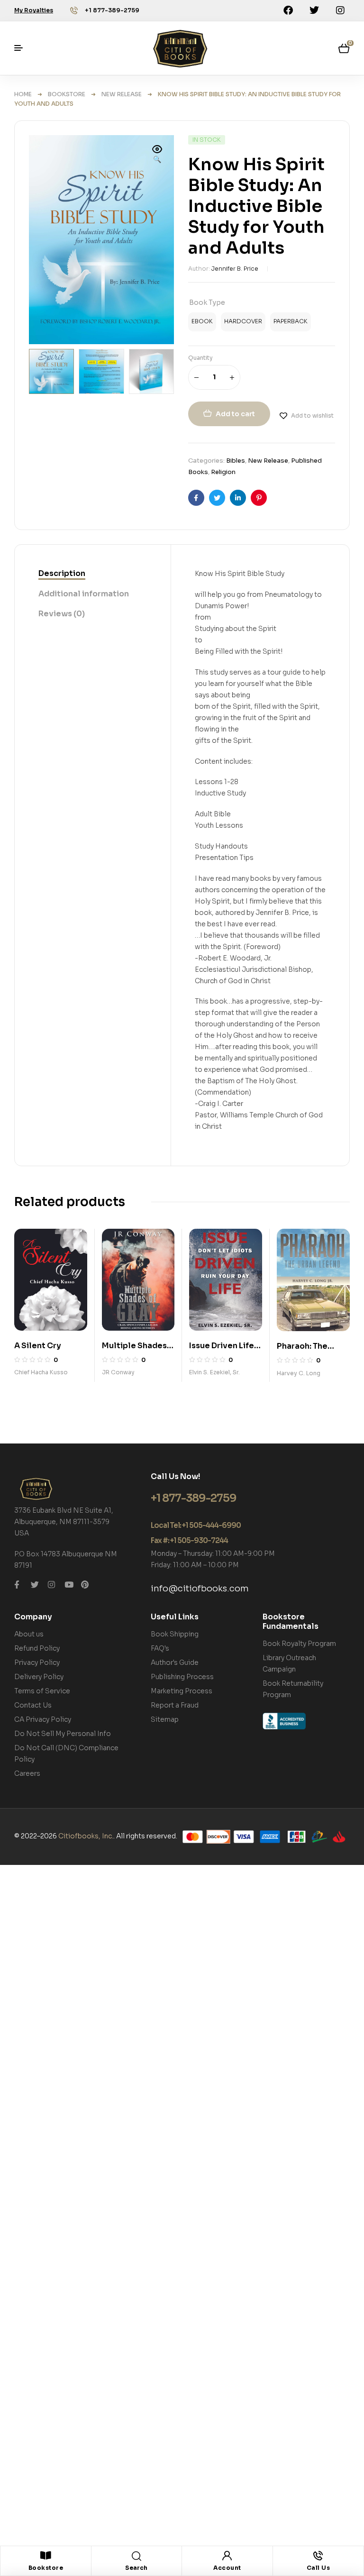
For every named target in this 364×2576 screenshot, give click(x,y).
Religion (223, 472)
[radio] (202, 322)
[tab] (62, 574)
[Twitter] (314, 10)
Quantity (200, 358)
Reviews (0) (62, 614)
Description (62, 573)
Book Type (207, 302)
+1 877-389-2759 (112, 10)
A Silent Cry (38, 1346)
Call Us (318, 2568)
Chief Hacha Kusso (41, 1372)
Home (23, 94)
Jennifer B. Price (235, 269)
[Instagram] (340, 10)
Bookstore (67, 94)
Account (227, 2568)
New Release (122, 94)
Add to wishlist (312, 416)
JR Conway (118, 1372)
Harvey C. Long (299, 1373)
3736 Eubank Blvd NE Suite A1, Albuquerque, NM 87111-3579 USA (64, 1522)
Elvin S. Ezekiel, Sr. (214, 1372)
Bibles (236, 461)
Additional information (84, 594)
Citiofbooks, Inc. (86, 1836)
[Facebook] (288, 10)
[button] (157, 155)
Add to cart (235, 414)
